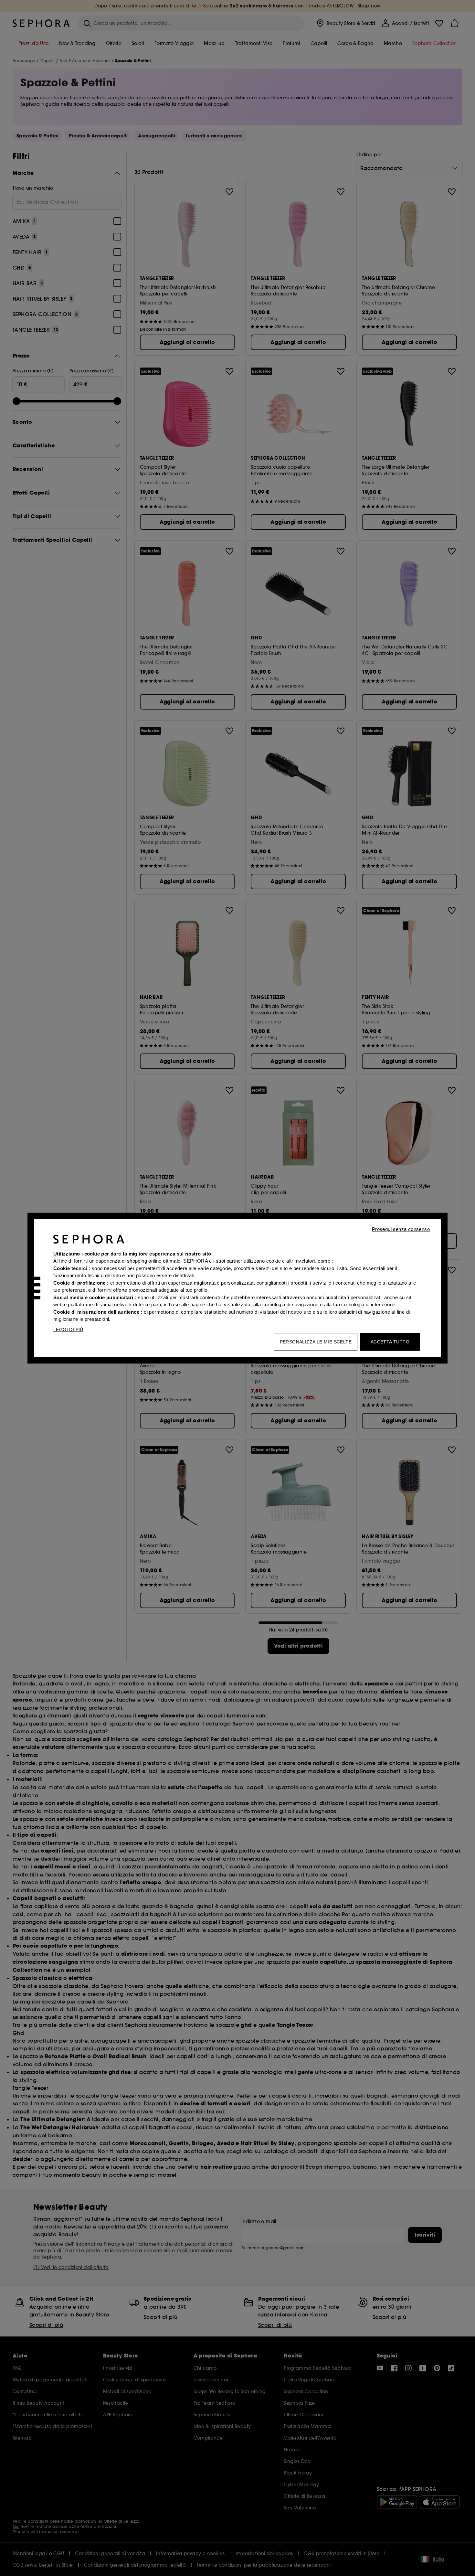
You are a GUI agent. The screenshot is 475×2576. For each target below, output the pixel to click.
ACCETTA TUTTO (390, 1341)
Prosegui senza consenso (401, 1229)
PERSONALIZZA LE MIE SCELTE (316, 1341)
